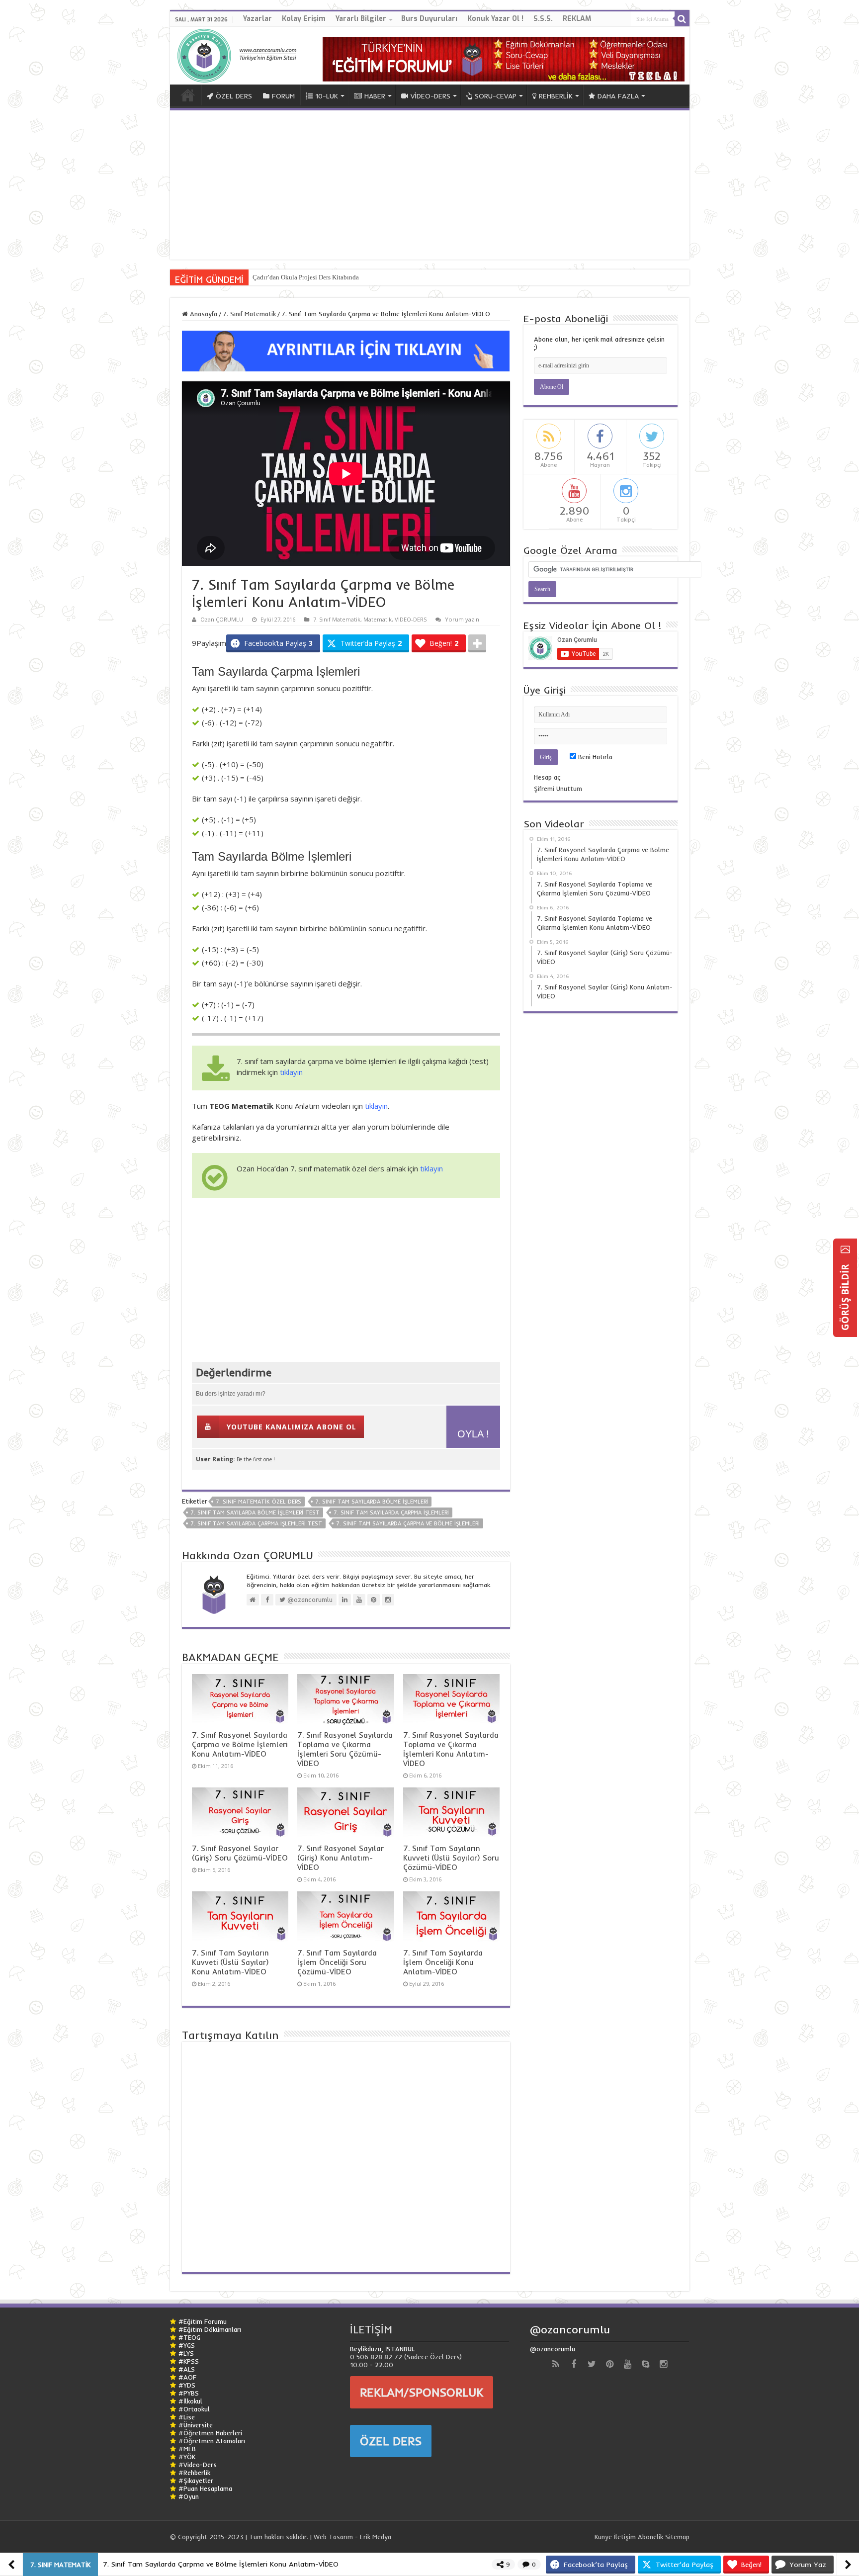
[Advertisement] (430, 185)
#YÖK (187, 2457)
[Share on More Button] (477, 643)
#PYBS (189, 2393)
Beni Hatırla (594, 757)
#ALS (187, 2369)
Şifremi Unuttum (558, 789)
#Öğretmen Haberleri (210, 2433)
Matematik (378, 619)
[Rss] (556, 2364)
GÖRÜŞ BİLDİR (845, 1296)
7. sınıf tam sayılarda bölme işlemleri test (255, 1512)
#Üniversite (196, 2425)
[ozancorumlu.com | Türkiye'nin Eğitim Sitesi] (240, 53)
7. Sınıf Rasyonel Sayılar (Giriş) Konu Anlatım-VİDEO (341, 1858)
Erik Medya (376, 2537)
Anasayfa (203, 314)
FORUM (283, 96)
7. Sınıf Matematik (249, 314)
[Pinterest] (609, 2364)
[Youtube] (627, 2364)
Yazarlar (258, 19)
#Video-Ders (198, 2465)
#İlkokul (190, 2401)
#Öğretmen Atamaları (212, 2441)
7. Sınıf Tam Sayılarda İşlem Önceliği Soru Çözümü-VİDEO (337, 1962)
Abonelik (650, 2537)
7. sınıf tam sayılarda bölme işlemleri (372, 1502)
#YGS (187, 2345)
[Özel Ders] (346, 350)
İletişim (625, 2537)
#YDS (187, 2385)
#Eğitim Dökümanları (210, 2329)
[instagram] (663, 2364)
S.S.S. (543, 19)
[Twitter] (592, 2364)
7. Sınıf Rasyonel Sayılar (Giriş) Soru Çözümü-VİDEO (240, 1853)
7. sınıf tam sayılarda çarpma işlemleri (391, 1512)
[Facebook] (574, 2364)
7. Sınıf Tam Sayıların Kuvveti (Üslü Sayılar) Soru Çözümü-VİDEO (451, 1858)
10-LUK (327, 96)
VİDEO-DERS (430, 96)
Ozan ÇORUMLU (222, 619)
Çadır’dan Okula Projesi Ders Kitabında (306, 277)
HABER (375, 96)
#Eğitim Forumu (203, 2321)
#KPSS (189, 2361)
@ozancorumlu (570, 2329)
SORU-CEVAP (496, 96)
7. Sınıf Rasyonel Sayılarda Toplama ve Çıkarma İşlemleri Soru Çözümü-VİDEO (345, 1749)
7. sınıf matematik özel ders (258, 1502)
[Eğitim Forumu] (504, 58)
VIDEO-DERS (411, 619)
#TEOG (189, 2337)
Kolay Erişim (304, 19)
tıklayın (291, 1072)
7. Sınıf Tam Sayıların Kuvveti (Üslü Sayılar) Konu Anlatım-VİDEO (230, 1962)
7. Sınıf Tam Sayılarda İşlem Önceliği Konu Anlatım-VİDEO (443, 1962)
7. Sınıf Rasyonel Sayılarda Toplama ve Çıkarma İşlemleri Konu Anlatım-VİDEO (451, 1749)
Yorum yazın (462, 619)
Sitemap (677, 2537)
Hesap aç (547, 777)
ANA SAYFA (188, 95)
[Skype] (645, 2364)
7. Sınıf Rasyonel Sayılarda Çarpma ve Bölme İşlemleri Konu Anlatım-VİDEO (240, 1744)
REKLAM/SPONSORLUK (422, 2392)
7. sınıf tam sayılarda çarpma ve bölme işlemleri (408, 1523)
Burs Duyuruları (429, 19)
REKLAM (577, 19)
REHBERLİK (556, 96)
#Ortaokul (194, 2409)
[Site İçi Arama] (682, 19)
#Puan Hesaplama (205, 2488)
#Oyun (189, 2496)
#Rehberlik (194, 2473)
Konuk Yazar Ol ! (495, 19)
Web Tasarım (333, 2537)
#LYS (186, 2353)
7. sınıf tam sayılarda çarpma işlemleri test (256, 1523)
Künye (603, 2537)
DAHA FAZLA (618, 96)
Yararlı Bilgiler (361, 19)
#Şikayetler (196, 2481)
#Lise (187, 2417)
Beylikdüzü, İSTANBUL (382, 2349)
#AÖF (187, 2377)
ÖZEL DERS (234, 96)
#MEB (187, 2449)
